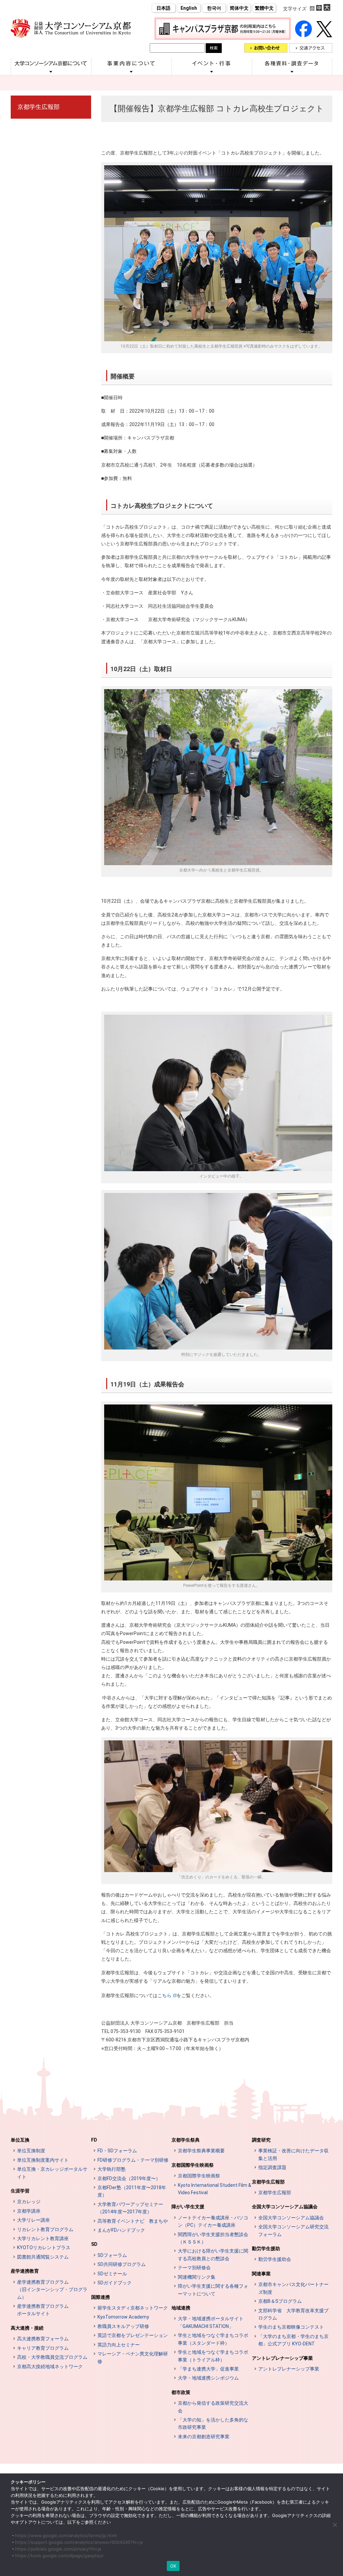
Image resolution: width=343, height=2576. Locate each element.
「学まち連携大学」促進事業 (208, 2369)
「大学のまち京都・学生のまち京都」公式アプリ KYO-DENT (293, 2340)
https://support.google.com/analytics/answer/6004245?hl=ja (79, 2542)
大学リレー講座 (33, 2220)
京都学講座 (29, 2211)
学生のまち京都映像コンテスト (291, 2327)
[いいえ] (335, 2525)
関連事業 (261, 2274)
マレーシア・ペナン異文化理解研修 (133, 2357)
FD (94, 2140)
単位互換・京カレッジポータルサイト (52, 2173)
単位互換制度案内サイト (43, 2160)
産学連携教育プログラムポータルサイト (43, 2310)
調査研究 (261, 2140)
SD (94, 2244)
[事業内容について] (131, 71)
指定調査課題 (272, 2167)
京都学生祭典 (186, 2140)
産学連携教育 (25, 2271)
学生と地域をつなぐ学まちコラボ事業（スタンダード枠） (213, 2339)
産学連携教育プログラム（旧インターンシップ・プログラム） (52, 2290)
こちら (164, 1995)
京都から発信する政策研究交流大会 (213, 2407)
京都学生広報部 (39, 107)
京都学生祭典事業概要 (201, 2151)
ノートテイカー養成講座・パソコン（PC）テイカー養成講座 (213, 2221)
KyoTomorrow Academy (123, 2317)
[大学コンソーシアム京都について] (51, 71)
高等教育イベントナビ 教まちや (133, 2221)
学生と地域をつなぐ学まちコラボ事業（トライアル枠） (213, 2356)
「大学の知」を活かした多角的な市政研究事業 (213, 2423)
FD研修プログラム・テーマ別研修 (133, 2160)
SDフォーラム (112, 2255)
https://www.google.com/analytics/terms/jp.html (66, 2535)
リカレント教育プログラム (45, 2229)
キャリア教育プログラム (43, 2348)
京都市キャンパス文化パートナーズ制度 (293, 2288)
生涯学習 (20, 2191)
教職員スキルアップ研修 (123, 2326)
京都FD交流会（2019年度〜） (129, 2178)
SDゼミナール (112, 2274)
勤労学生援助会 (275, 2259)
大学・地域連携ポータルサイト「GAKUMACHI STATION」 (211, 2322)
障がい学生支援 (188, 2207)
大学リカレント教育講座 (43, 2238)
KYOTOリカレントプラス (44, 2248)
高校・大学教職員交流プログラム (52, 2357)
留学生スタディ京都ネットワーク (133, 2308)
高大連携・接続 (27, 2328)
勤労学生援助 (266, 2249)
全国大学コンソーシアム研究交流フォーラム (293, 2230)
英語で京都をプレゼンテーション (133, 2335)
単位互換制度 (31, 2151)
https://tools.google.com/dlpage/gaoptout (59, 2556)
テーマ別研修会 (194, 2268)
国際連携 (100, 2297)
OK (173, 2566)
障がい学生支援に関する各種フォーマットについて (213, 2290)
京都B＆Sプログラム (280, 2301)
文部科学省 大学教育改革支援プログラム (293, 2314)
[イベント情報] (212, 71)
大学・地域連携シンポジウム (208, 2378)
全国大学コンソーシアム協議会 (285, 2207)
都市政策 (181, 2392)
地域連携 (181, 2308)
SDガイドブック (115, 2283)
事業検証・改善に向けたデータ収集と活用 (293, 2154)
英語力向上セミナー (119, 2345)
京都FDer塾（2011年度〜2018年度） (132, 2191)
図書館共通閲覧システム (43, 2257)
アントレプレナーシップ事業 (282, 2358)
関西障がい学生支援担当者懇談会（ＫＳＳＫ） (213, 2238)
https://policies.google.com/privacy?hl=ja (58, 2549)
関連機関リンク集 (197, 2277)
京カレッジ (29, 2202)
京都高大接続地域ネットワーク (50, 2367)
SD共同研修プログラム (122, 2264)
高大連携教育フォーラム (43, 2339)
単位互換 (20, 2140)
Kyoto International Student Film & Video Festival (215, 2189)
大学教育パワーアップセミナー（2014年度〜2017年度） (130, 2208)
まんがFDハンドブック (121, 2230)
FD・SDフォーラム (117, 2151)
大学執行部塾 (112, 2169)
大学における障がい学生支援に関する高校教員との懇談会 (213, 2255)
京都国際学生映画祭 (193, 2165)
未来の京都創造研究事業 (204, 2437)
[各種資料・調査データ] (292, 71)
